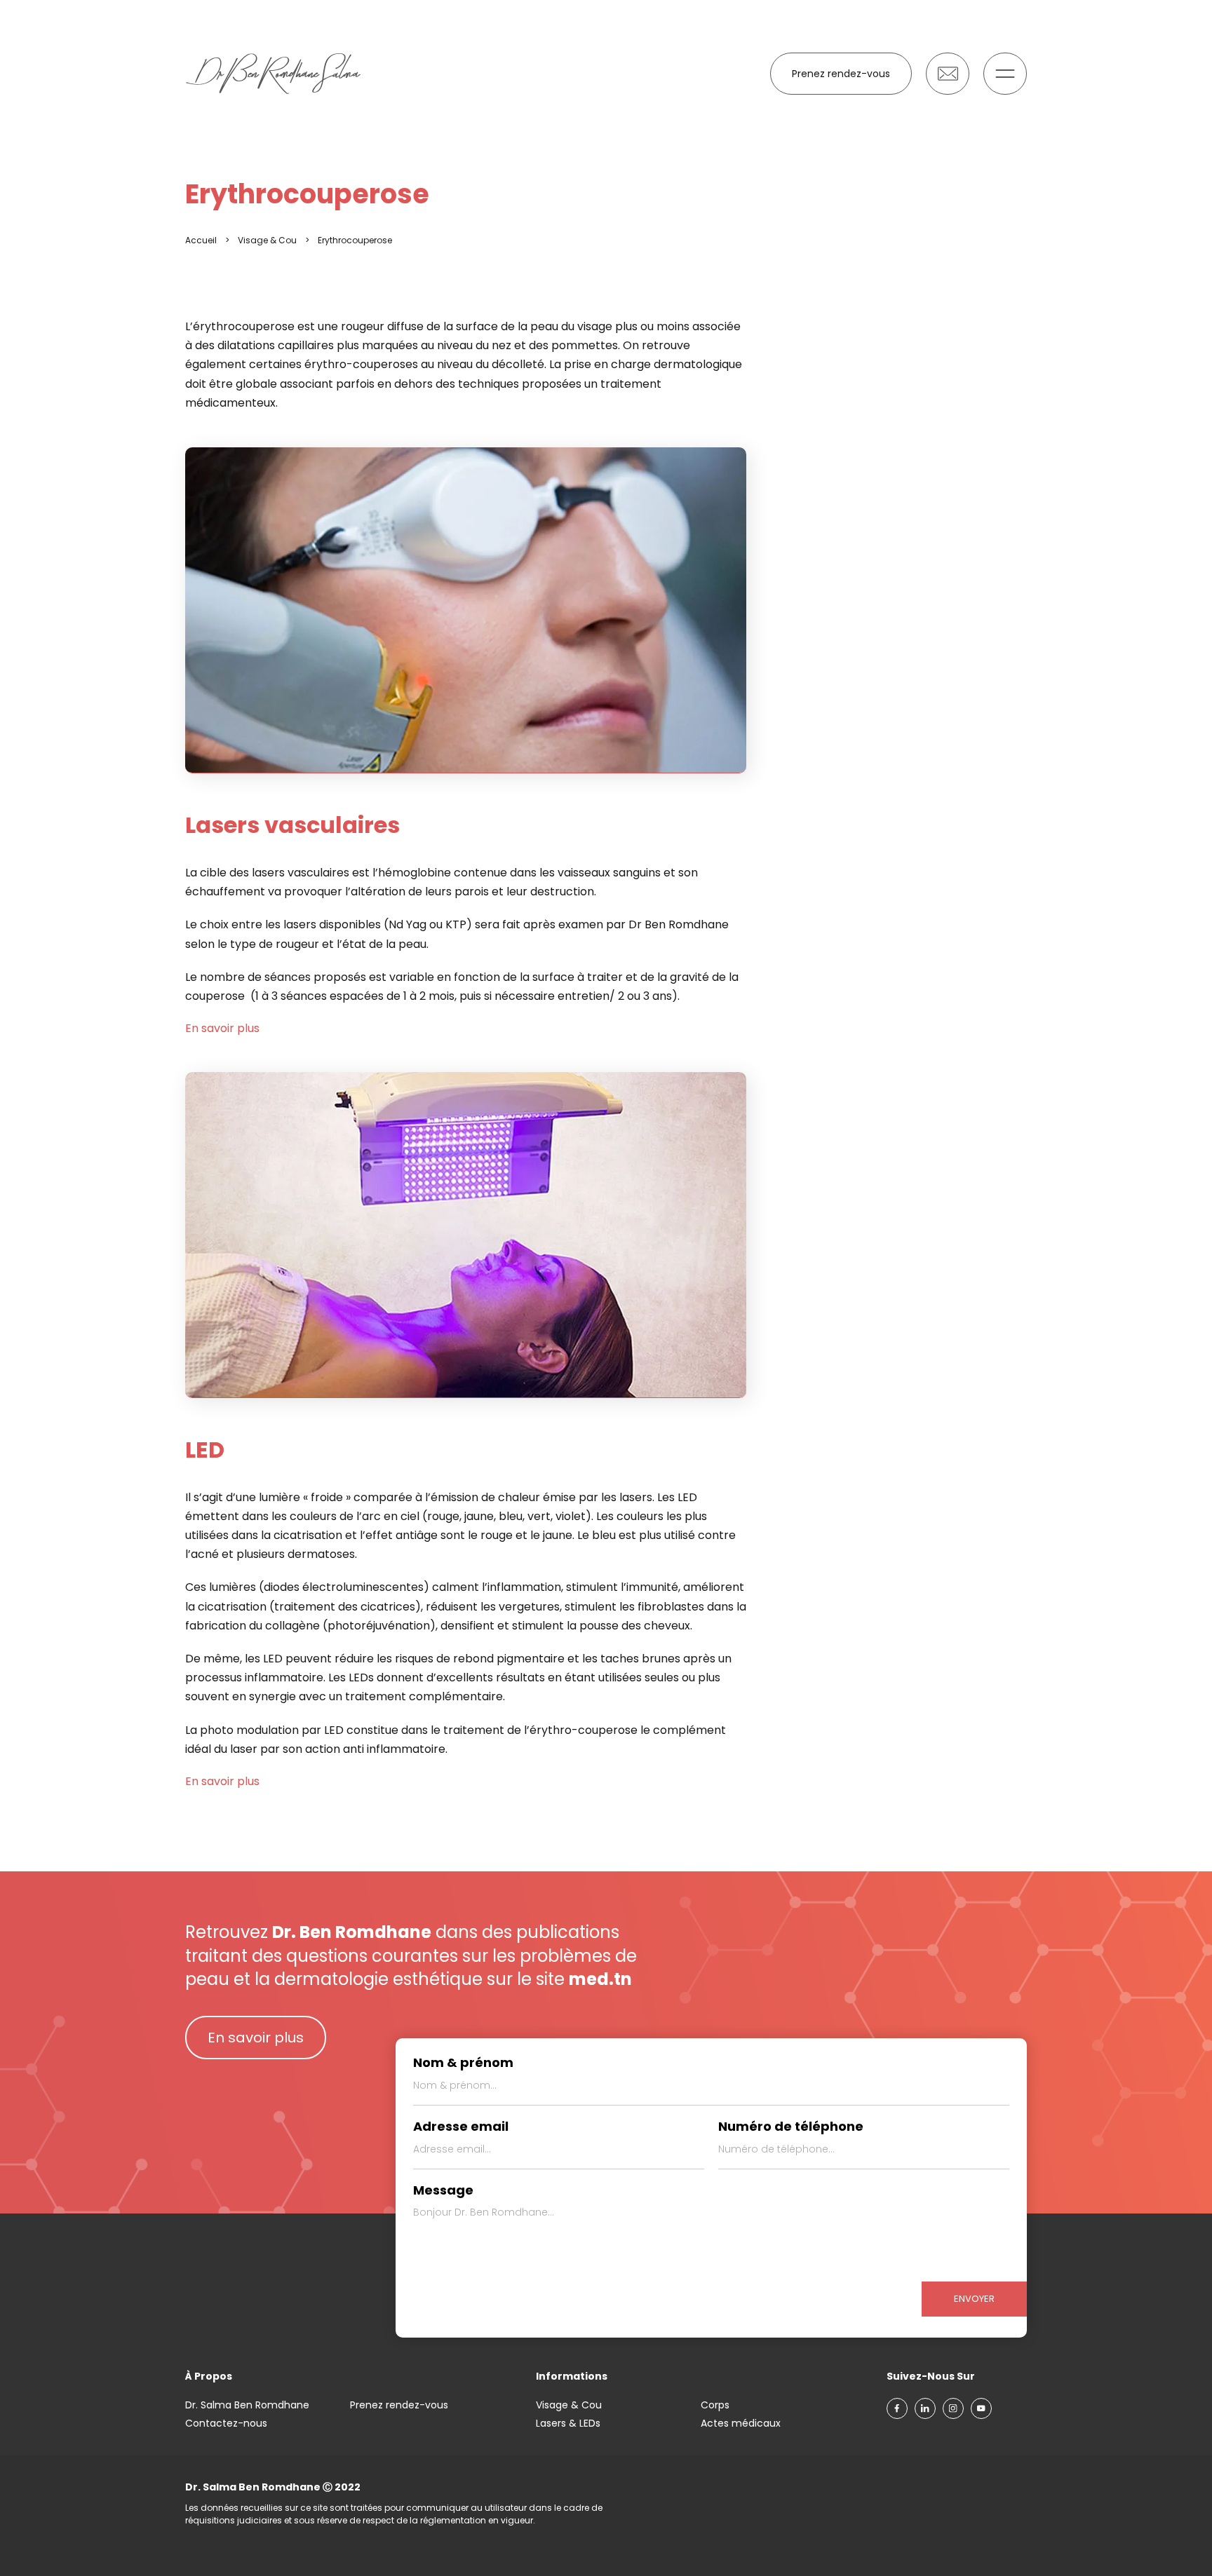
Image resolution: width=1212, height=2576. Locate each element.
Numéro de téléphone (791, 2127)
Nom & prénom (463, 2063)
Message (443, 2190)
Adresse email (461, 2127)
